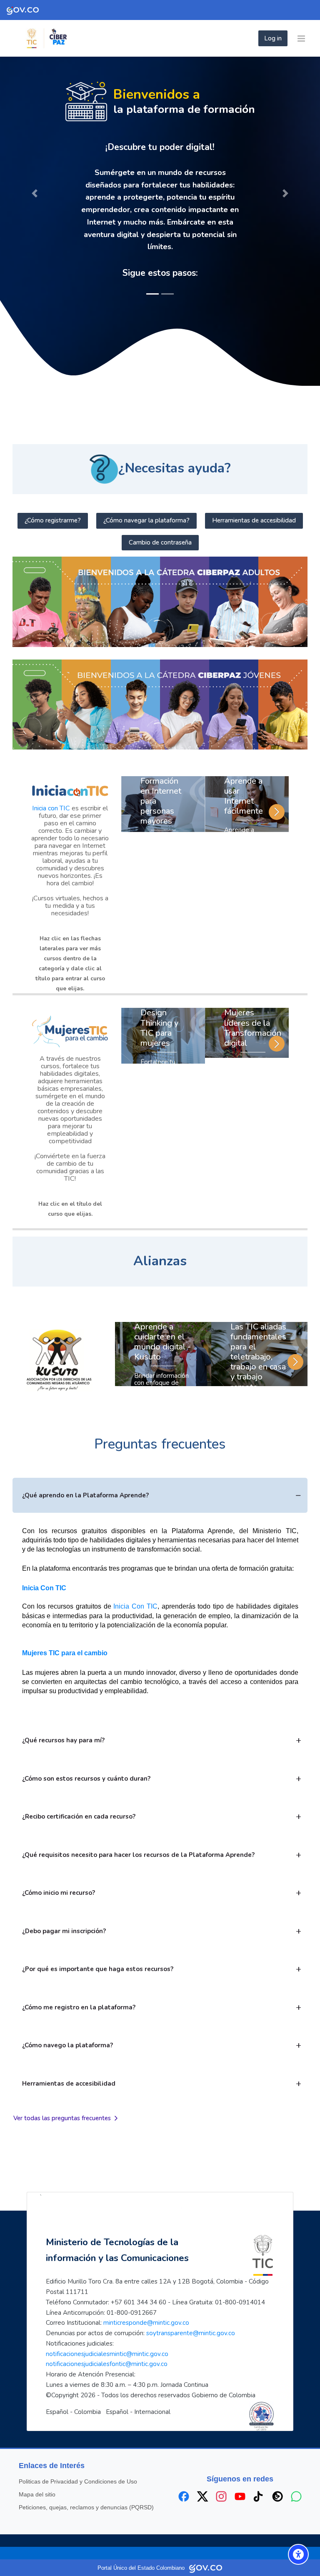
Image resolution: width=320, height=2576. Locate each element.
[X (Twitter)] (202, 2474)
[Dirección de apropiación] (75, 38)
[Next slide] (277, 790)
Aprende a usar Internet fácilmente (244, 773)
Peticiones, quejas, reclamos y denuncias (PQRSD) (86, 2485)
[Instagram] (221, 2474)
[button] (35, 182)
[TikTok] (259, 2474)
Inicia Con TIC (44, 1565)
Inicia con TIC (51, 786)
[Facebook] (184, 2474)
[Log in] (256, 38)
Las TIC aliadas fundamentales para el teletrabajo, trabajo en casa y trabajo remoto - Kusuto (258, 1339)
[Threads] (277, 2474)
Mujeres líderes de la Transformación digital (253, 1006)
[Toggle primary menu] (301, 38)
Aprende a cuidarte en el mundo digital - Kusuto (162, 1319)
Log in (273, 38)
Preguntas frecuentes (160, 1422)
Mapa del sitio (37, 2472)
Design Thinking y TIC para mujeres (159, 1006)
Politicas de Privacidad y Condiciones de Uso (78, 2459)
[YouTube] (240, 2474)
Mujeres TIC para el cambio (65, 1630)
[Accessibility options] (298, 2554)
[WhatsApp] (296, 2474)
